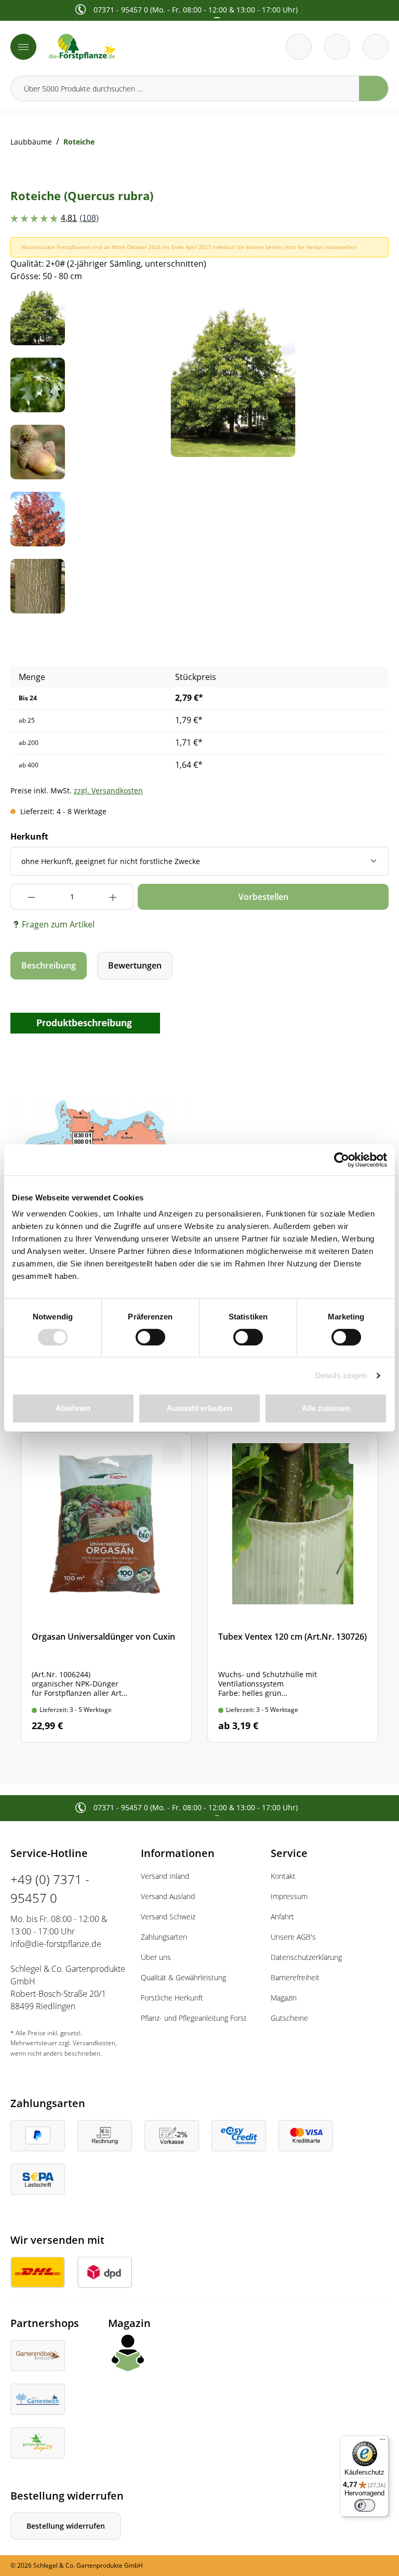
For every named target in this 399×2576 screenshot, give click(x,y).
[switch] (150, 1337)
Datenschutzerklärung (306, 1957)
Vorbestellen (263, 897)
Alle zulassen (326, 1408)
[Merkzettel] (299, 47)
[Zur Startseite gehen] (121, 47)
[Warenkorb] (337, 47)
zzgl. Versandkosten (108, 790)
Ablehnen (73, 1408)
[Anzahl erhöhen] (113, 897)
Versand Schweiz (168, 1917)
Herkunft (29, 836)
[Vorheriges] (101, 374)
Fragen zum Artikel (58, 924)
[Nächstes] (365, 374)
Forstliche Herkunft (172, 1998)
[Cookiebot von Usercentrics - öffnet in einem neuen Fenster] (342, 1160)
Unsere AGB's (293, 1937)
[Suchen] (374, 88)
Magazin (284, 1998)
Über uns (156, 1957)
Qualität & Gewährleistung (183, 1977)
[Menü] (23, 47)
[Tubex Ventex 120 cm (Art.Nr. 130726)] (293, 1587)
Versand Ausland (168, 1896)
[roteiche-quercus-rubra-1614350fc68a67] (233, 374)
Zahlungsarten (164, 1937)
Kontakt (283, 1876)
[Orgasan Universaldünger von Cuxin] (106, 1587)
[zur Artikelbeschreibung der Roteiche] (85, 1022)
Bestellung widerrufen (66, 2526)
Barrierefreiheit (295, 1977)
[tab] (49, 966)
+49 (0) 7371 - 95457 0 (50, 1888)
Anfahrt (282, 1917)
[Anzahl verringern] (31, 897)
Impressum (289, 1896)
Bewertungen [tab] (135, 965)
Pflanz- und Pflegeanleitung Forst (194, 2018)
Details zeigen (341, 1375)
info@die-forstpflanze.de (56, 1944)
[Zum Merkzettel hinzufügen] (368, 311)
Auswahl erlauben (199, 1408)
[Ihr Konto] (376, 47)
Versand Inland (165, 1876)
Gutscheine (289, 2018)
